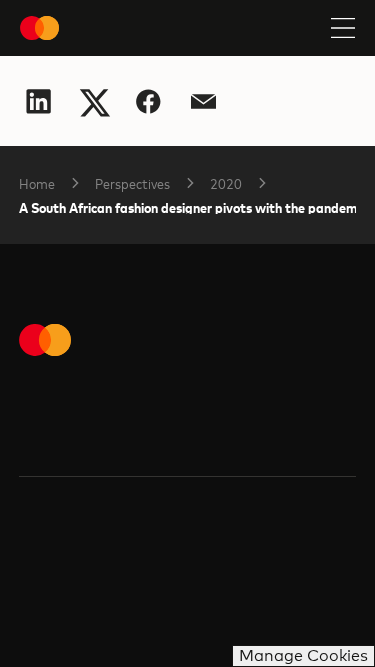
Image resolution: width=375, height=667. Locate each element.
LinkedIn (38, 101)
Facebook (148, 101)
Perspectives (132, 183)
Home (37, 183)
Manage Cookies (303, 655)
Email (203, 101)
